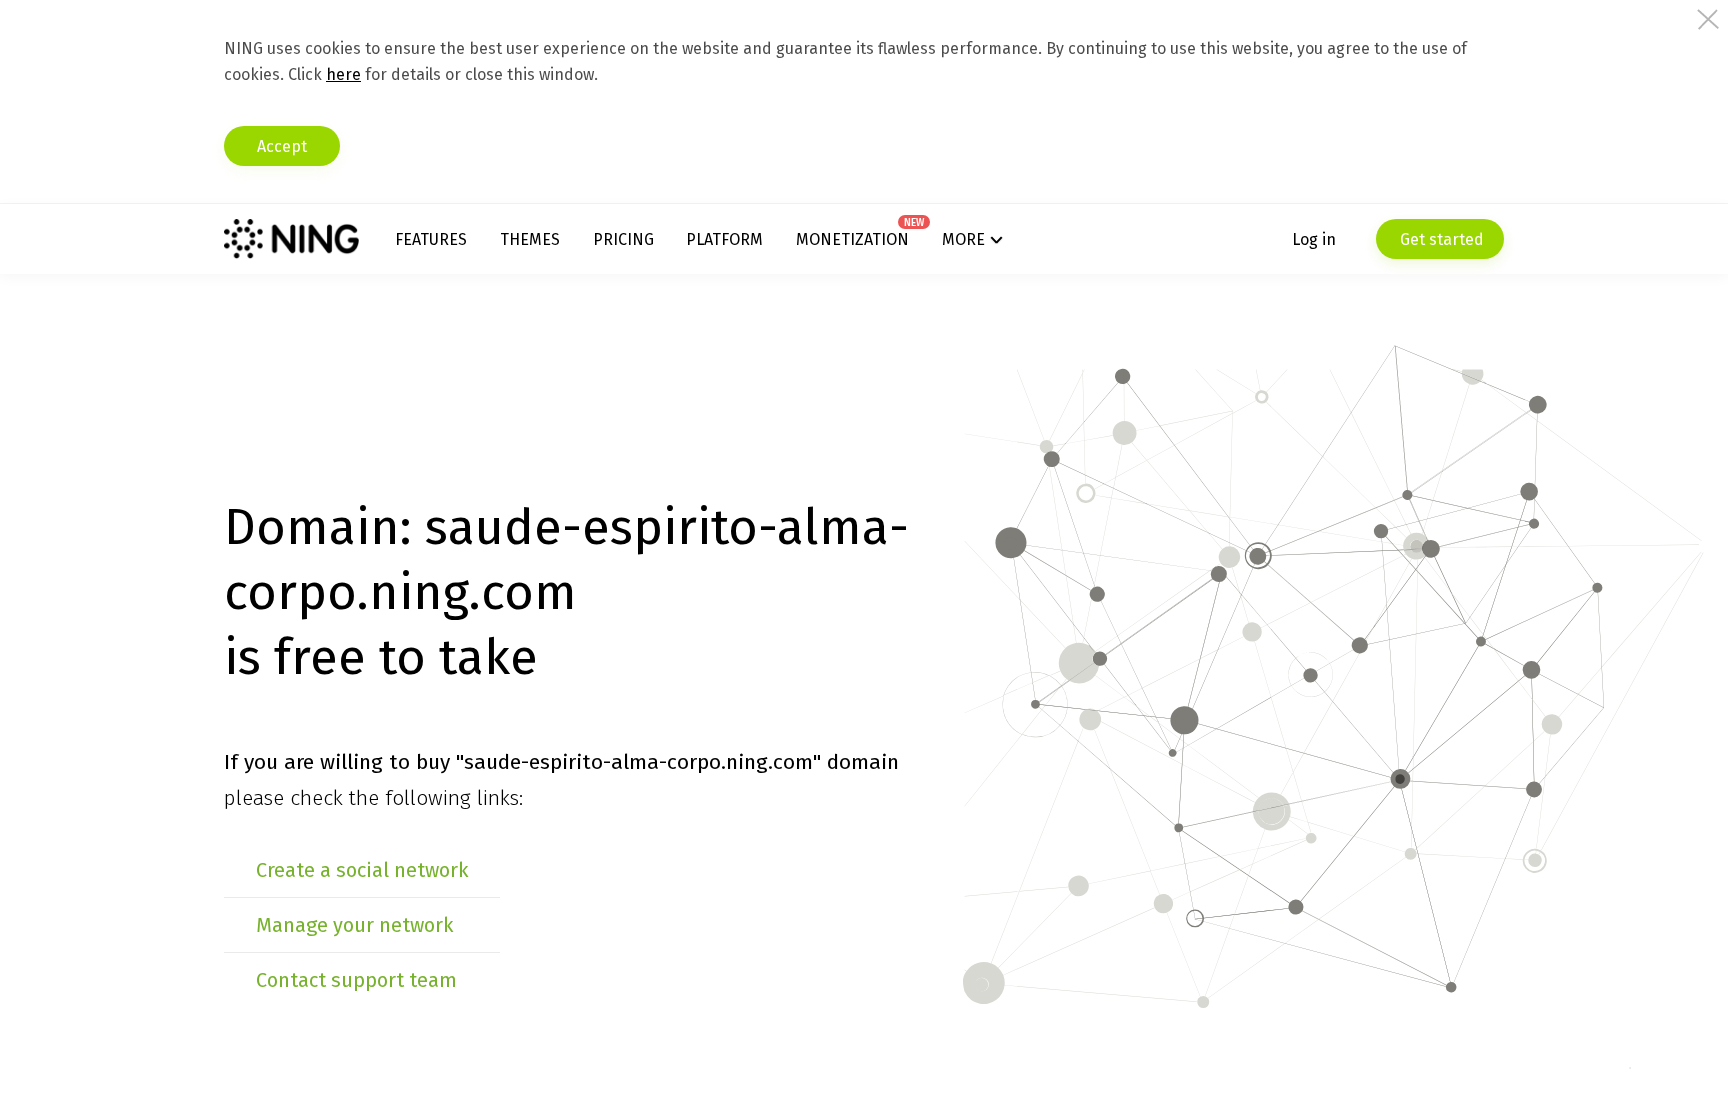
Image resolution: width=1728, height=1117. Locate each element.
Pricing (623, 239)
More (963, 239)
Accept (282, 146)
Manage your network (354, 925)
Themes (530, 239)
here (343, 74)
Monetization (852, 239)
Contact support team (356, 980)
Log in (1314, 239)
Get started (1440, 239)
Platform (724, 239)
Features (431, 239)
